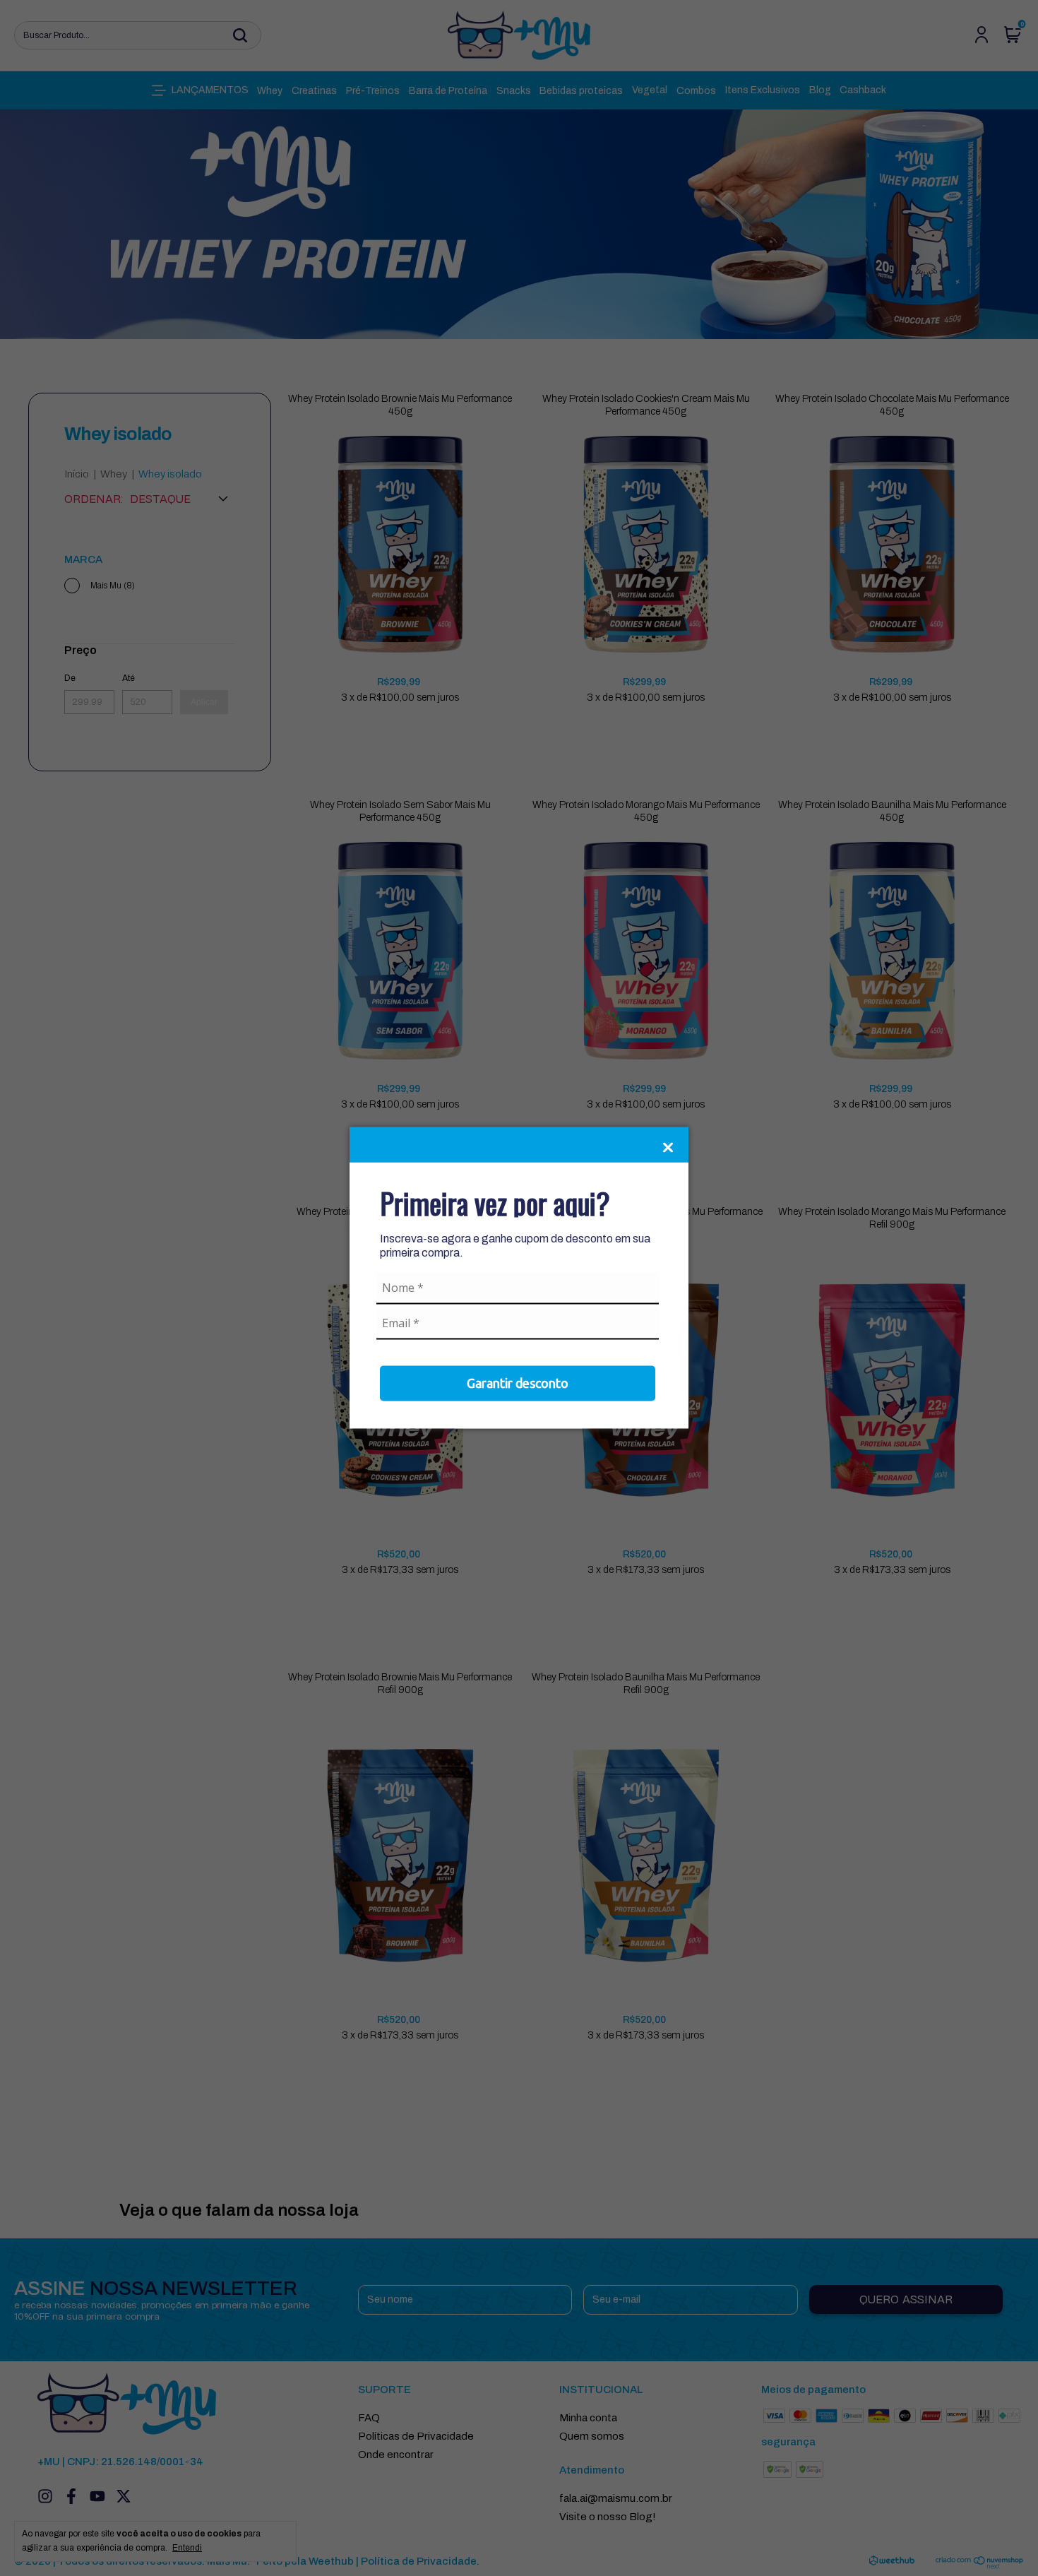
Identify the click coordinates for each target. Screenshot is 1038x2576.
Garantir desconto (518, 1382)
